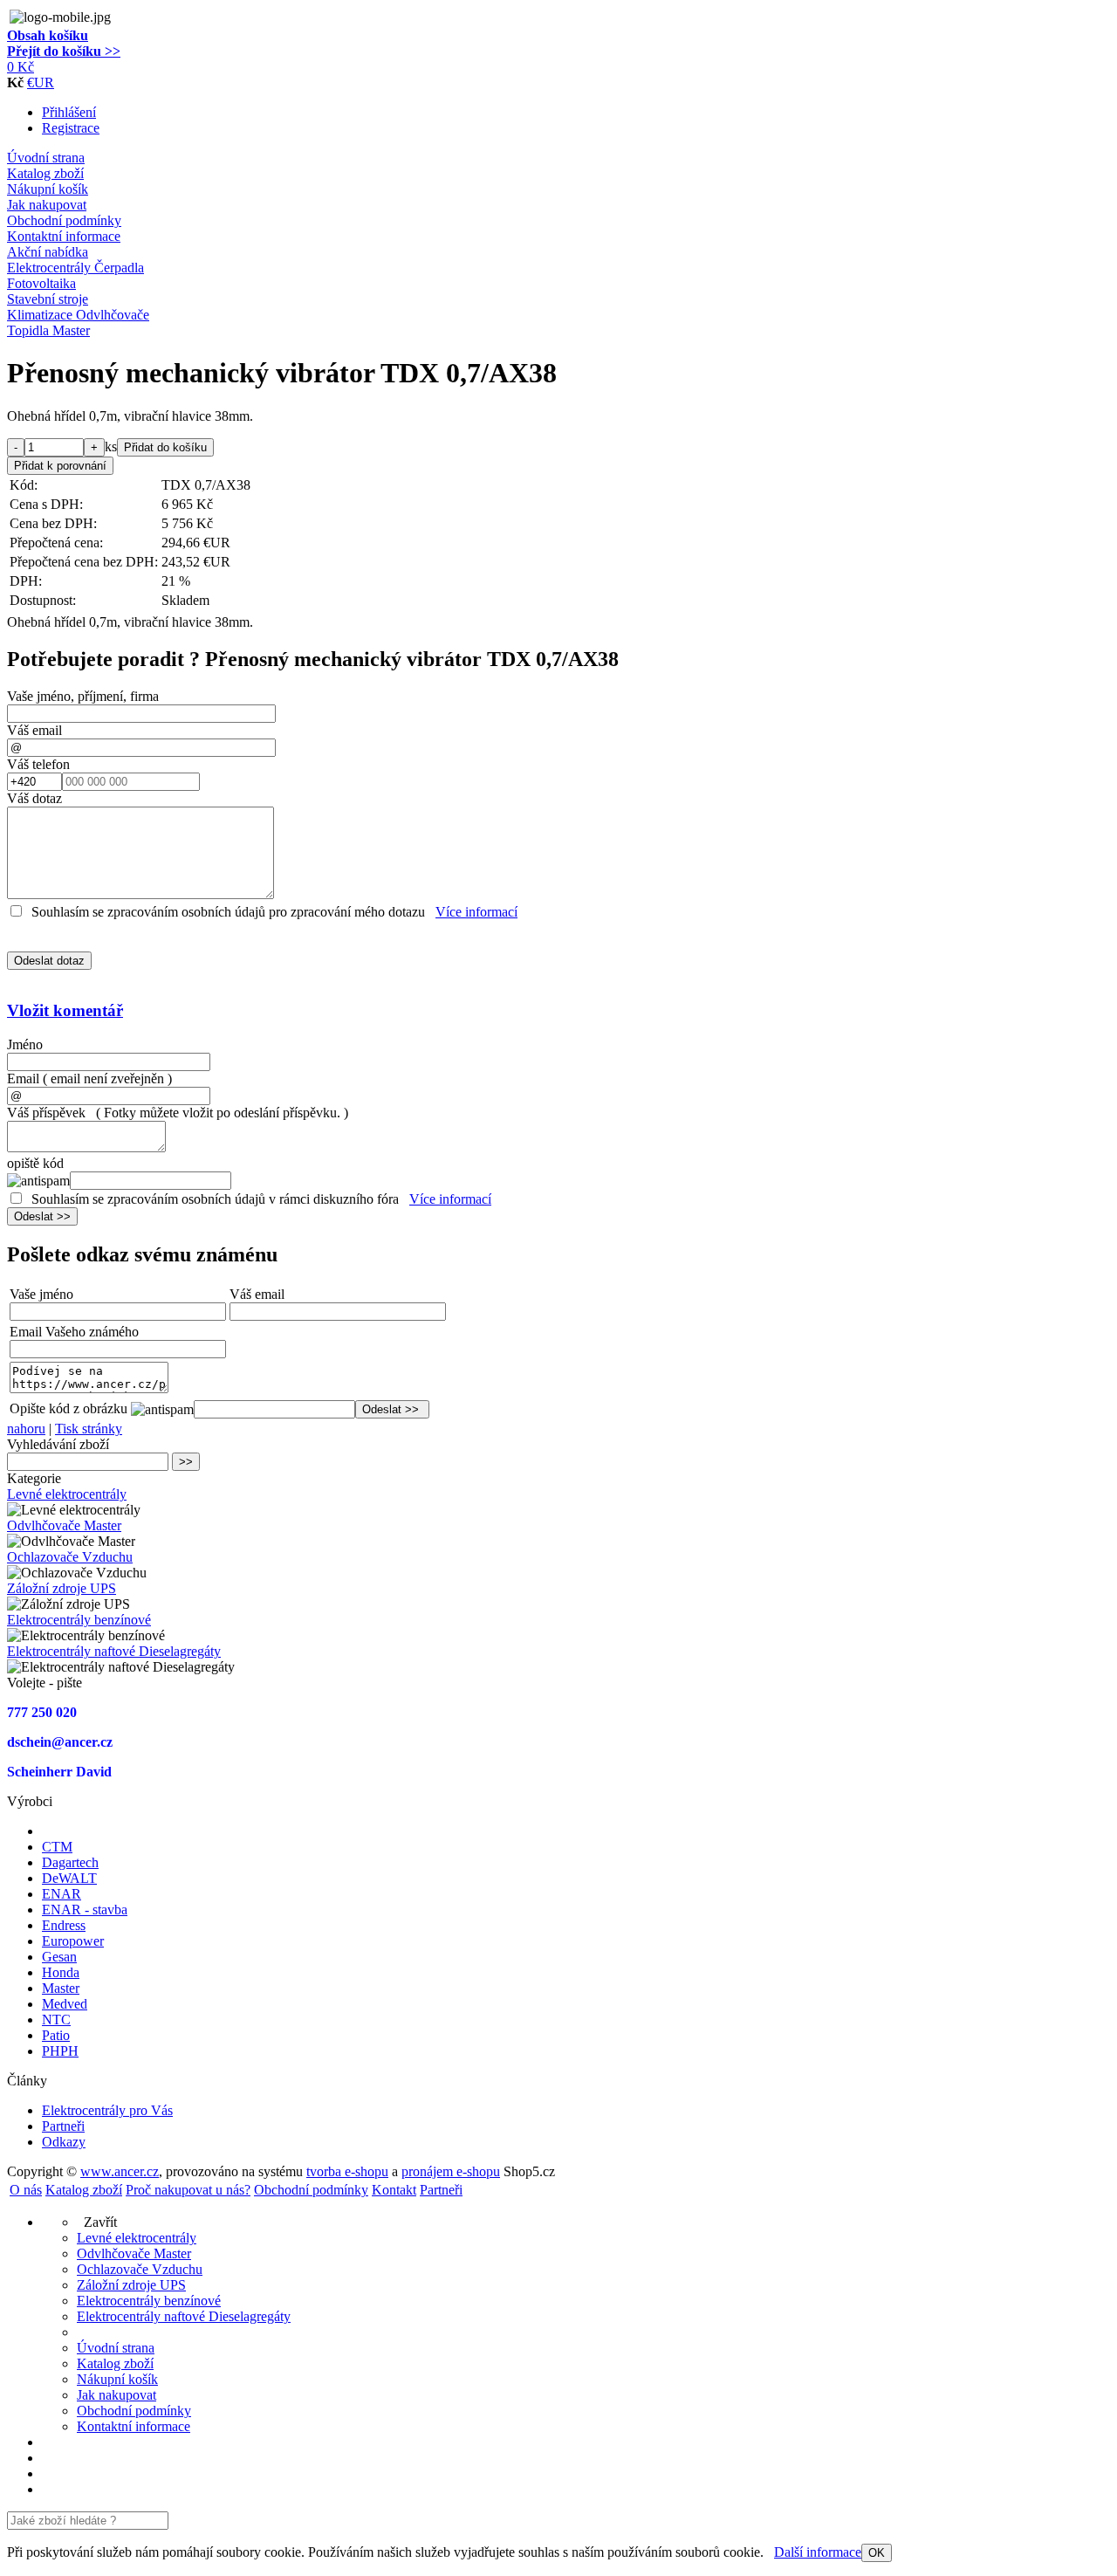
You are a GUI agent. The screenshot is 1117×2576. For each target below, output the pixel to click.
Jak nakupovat (47, 205)
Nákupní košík (48, 189)
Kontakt (394, 2190)
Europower (73, 1941)
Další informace (818, 2552)
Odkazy (64, 2142)
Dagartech (70, 1862)
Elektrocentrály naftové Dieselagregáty (114, 1651)
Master (61, 1988)
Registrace (71, 128)
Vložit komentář (65, 1010)
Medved (65, 2004)
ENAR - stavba (85, 1910)
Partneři (63, 2126)
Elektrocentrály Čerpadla (75, 268)
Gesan (59, 1957)
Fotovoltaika (41, 283)
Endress (64, 1925)
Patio (56, 2035)
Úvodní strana (46, 158)
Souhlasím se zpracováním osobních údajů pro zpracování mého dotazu (228, 912)
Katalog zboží (45, 173)
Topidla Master (48, 330)
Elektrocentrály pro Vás (107, 2110)
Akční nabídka (48, 252)
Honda (61, 1972)
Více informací (476, 912)
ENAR (62, 1894)
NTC (56, 2020)
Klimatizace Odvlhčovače (78, 315)
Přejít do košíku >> (64, 51)
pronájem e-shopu (451, 2171)
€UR (41, 82)
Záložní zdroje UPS (62, 1588)
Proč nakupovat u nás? (188, 2190)
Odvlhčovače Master (64, 1525)
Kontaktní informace (64, 236)
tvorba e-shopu (347, 2171)
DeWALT (69, 1878)
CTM (57, 1847)
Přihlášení (69, 112)
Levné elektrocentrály (67, 1494)
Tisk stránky (89, 1429)
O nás (26, 2190)
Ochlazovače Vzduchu (70, 1557)
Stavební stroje (48, 299)
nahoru (26, 1429)
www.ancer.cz (120, 2171)
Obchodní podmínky (64, 220)
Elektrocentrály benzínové (79, 1620)
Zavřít (97, 2222)
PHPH (60, 2051)
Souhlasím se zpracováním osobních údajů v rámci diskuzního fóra (215, 1199)
